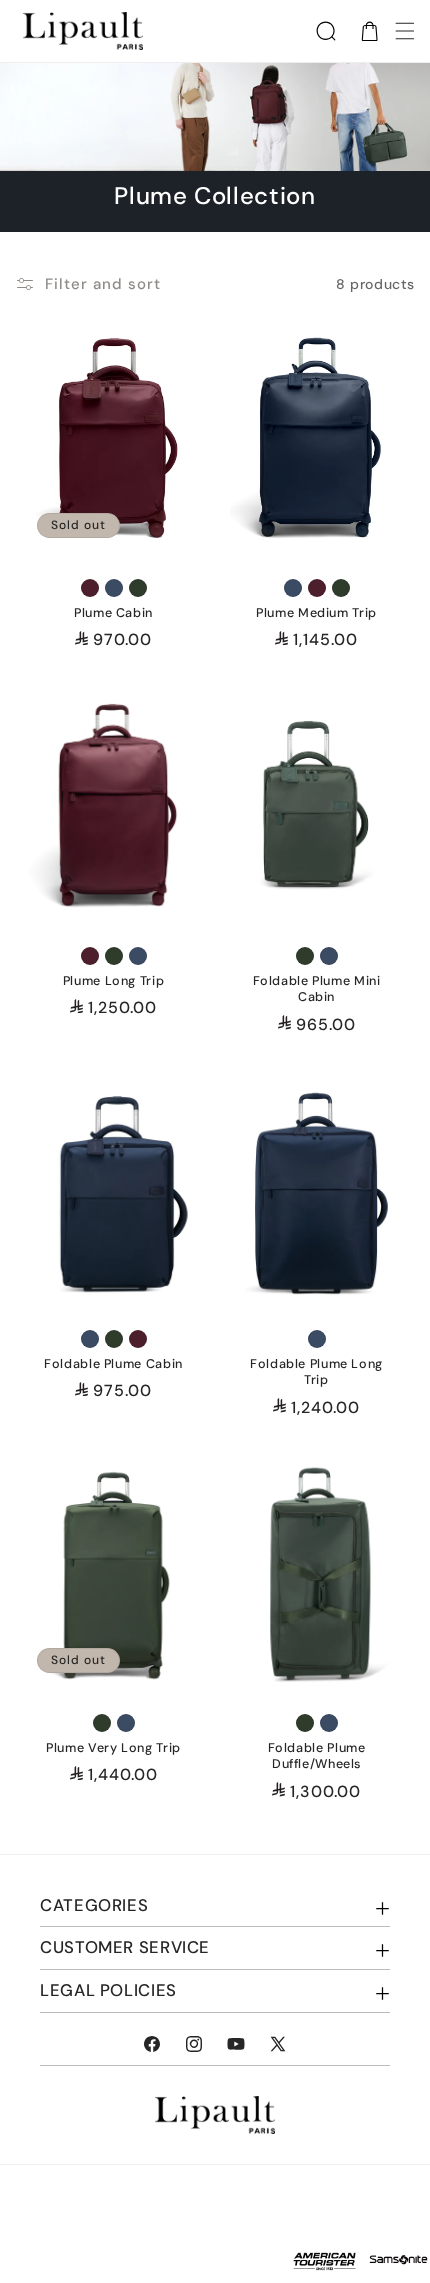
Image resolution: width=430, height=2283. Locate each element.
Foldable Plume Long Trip (316, 1373)
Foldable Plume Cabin (113, 1365)
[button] (326, 31)
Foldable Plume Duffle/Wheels (317, 1756)
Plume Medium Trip (316, 614)
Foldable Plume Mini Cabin (317, 989)
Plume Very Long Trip (113, 1748)
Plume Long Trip (113, 981)
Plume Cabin (113, 614)
